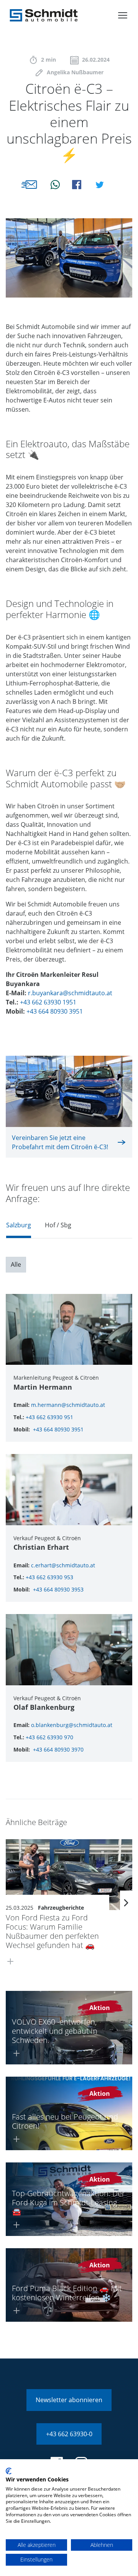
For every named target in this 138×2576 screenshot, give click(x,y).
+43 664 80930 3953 (58, 1589)
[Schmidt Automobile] (44, 15)
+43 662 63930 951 (49, 1417)
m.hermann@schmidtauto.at (68, 1405)
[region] (69, 1227)
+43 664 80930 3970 (58, 1749)
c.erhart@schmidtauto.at (63, 1565)
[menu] (123, 15)
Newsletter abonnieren (69, 2400)
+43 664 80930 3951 (55, 1011)
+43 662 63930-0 (69, 2434)
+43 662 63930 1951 (48, 1002)
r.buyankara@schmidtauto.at (70, 993)
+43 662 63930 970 (49, 1737)
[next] (126, 1903)
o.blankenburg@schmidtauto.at (72, 1725)
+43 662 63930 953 (49, 1577)
